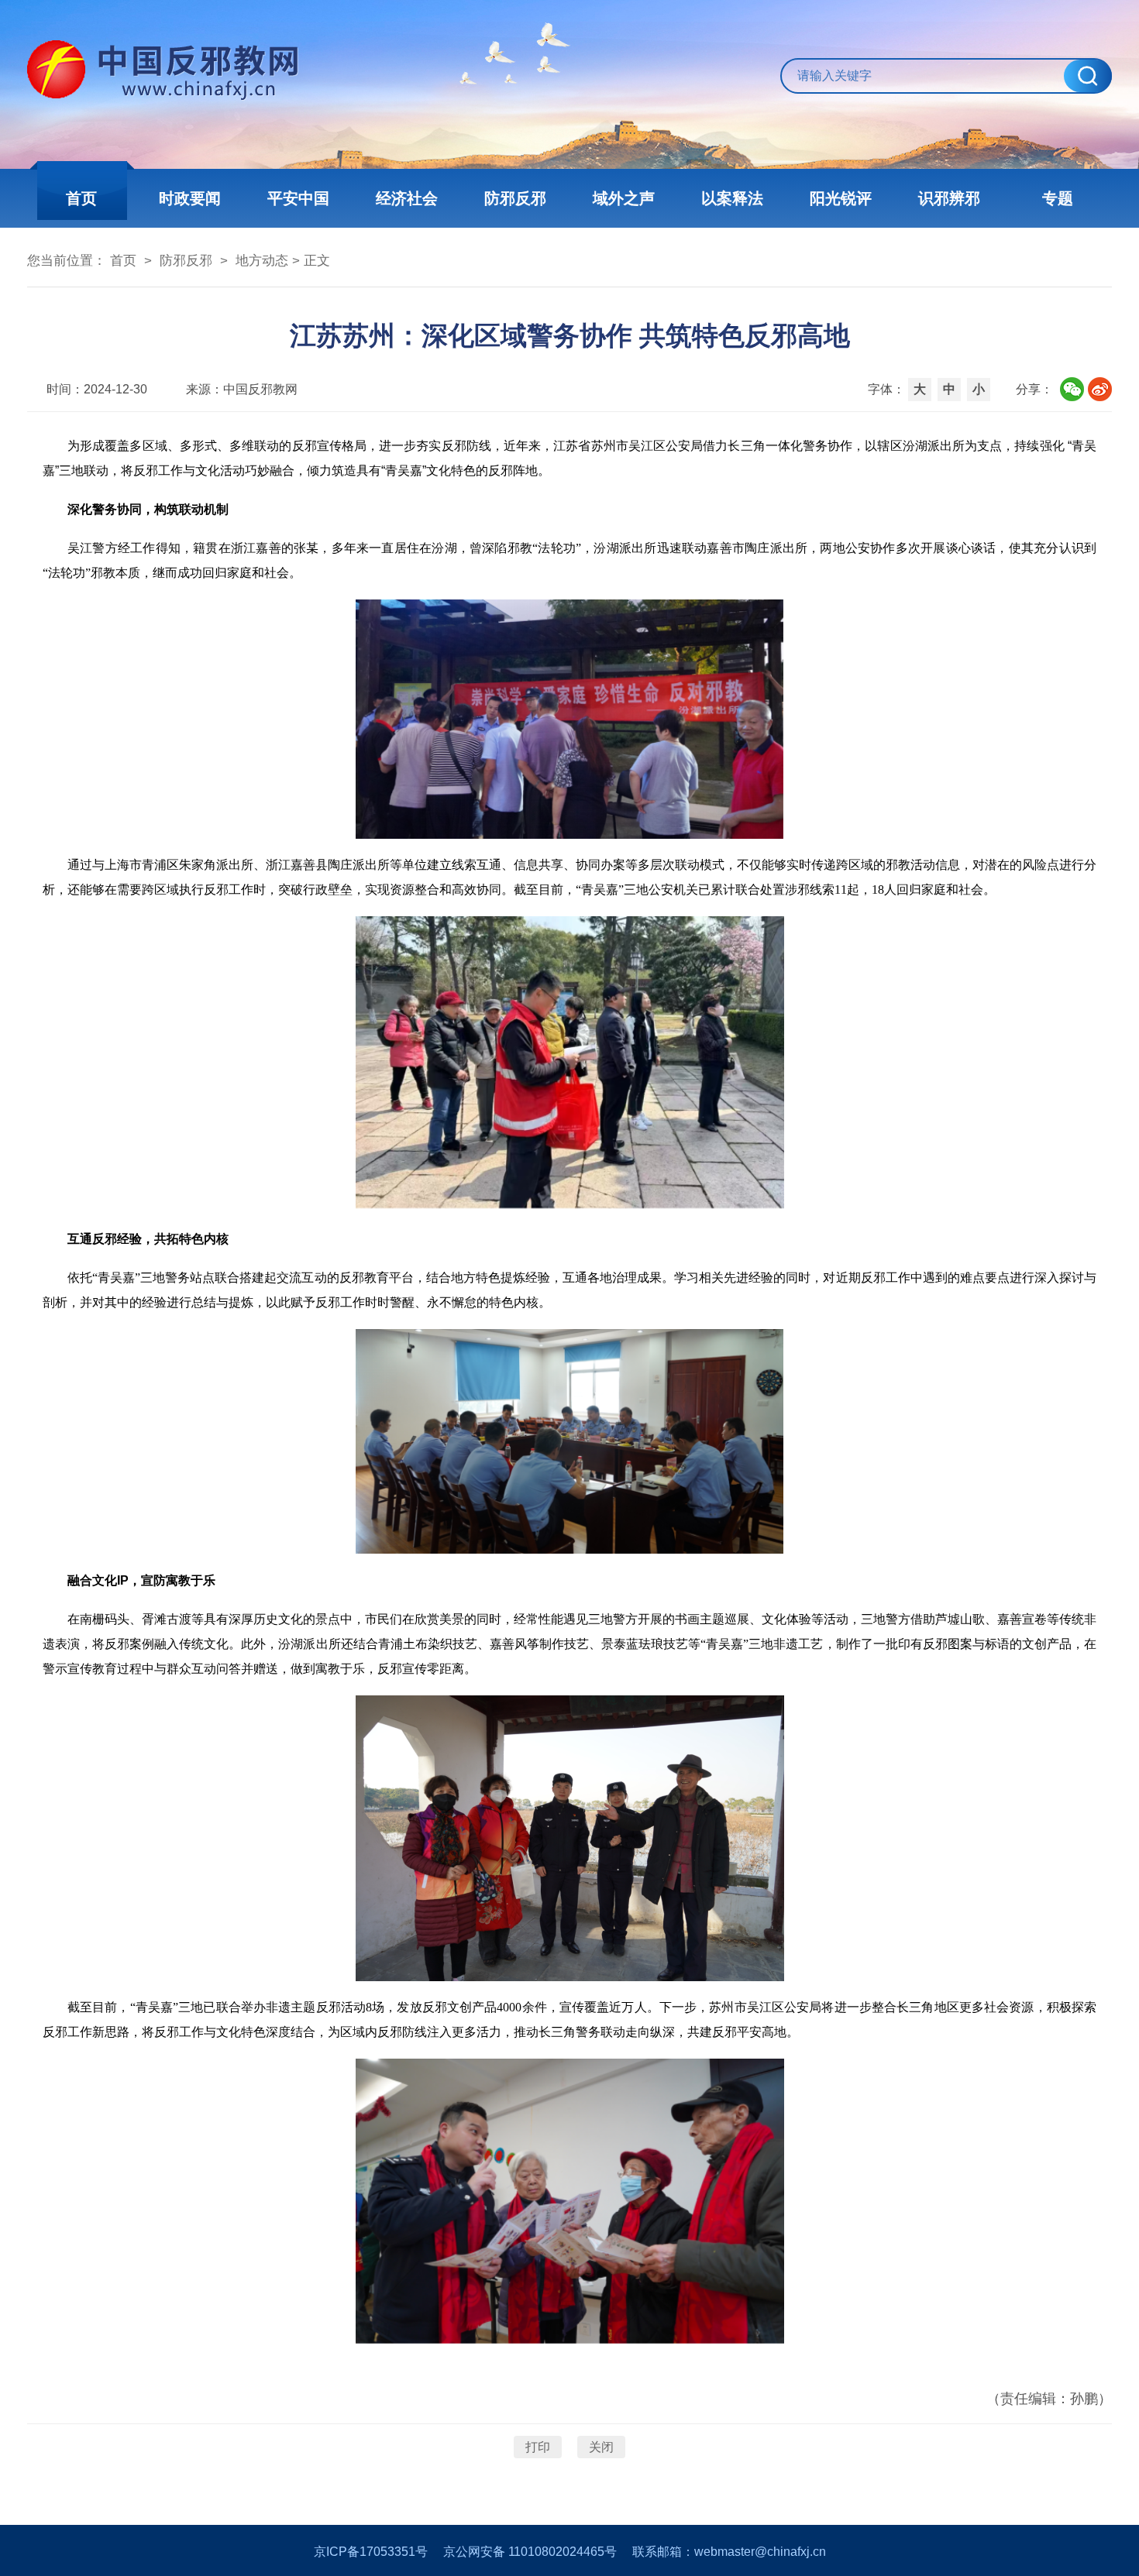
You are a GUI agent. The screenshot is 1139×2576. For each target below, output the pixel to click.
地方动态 (262, 261)
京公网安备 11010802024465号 (530, 2552)
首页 (81, 198)
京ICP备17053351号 (371, 2552)
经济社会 (407, 198)
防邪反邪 (515, 198)
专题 (1058, 198)
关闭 (601, 2447)
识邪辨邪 (949, 198)
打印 (538, 2447)
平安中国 (298, 198)
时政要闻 (190, 198)
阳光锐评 (841, 198)
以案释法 (732, 198)
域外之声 (624, 198)
